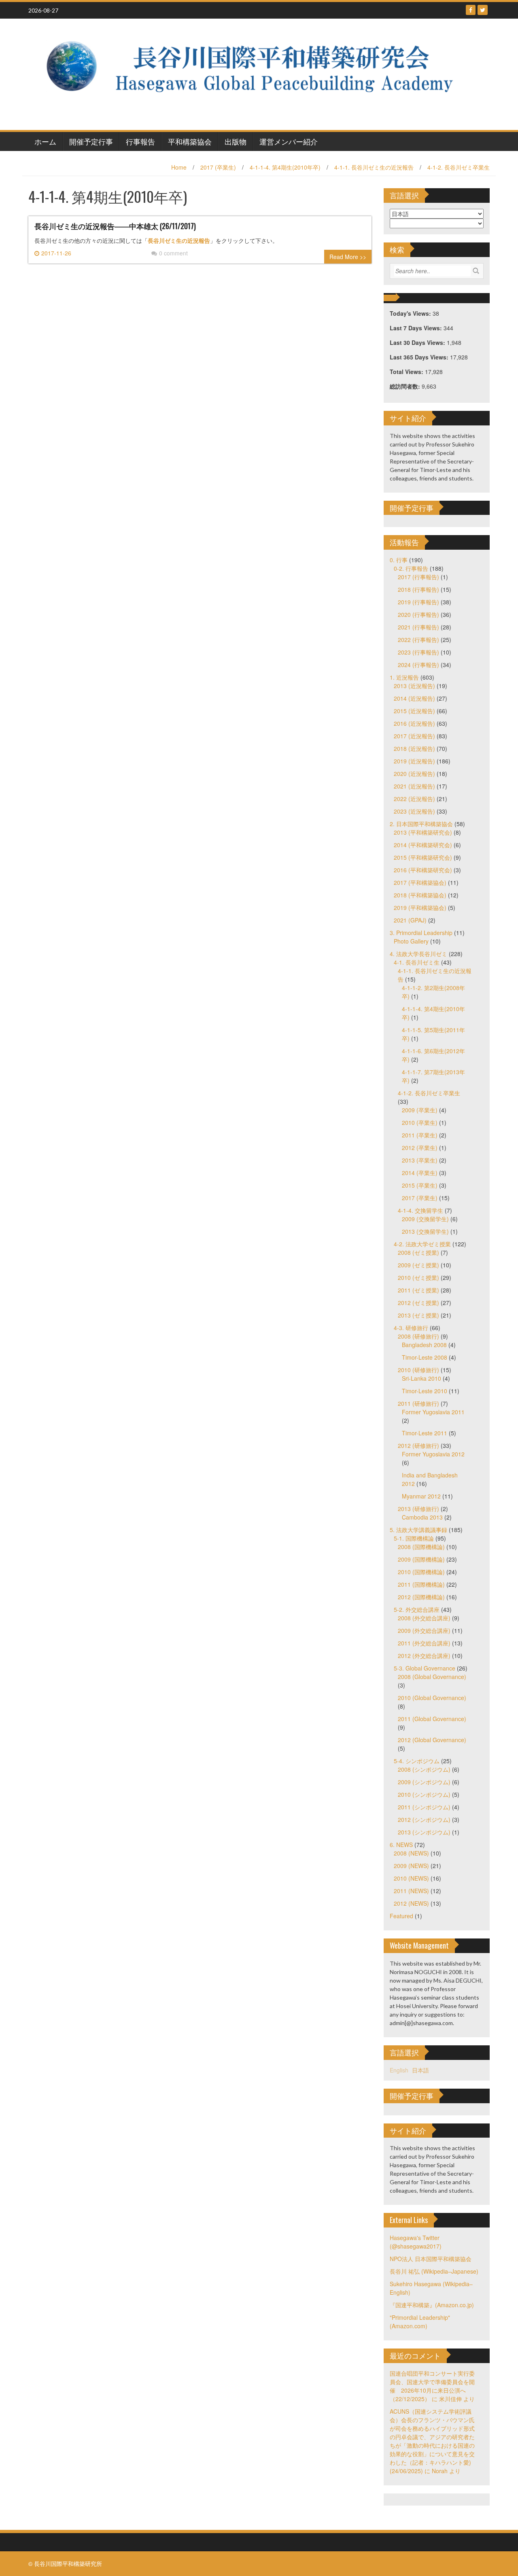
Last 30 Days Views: (418, 342)
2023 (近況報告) (414, 811)
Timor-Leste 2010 (425, 1391)
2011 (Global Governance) (432, 1719)
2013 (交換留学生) (425, 1231)
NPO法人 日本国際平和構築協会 (431, 2259)
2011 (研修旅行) (418, 1403)
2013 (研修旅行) (418, 1509)
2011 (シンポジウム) (424, 1807)
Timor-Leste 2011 (425, 1433)
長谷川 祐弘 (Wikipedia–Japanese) (434, 2271)
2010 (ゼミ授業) (418, 1277)
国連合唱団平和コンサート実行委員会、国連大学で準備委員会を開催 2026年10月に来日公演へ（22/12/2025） (432, 2386)
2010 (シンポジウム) (424, 1794)
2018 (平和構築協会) (420, 895)
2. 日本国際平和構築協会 (421, 824)
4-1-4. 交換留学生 (420, 1210)
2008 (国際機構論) (421, 1547)
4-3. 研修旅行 (411, 1328)
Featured (401, 1916)
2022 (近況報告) (414, 799)
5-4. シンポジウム (417, 1761)
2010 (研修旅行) (418, 1370)
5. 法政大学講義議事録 (418, 1530)
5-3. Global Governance (425, 1668)
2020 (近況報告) (414, 774)
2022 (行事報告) (418, 640)
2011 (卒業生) (420, 1135)
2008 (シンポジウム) (424, 1769)
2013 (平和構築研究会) (423, 832)
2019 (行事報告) (418, 602)
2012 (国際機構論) (421, 1597)
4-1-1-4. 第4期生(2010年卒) (285, 167)
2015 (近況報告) (414, 711)
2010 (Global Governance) (432, 1698)
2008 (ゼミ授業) (418, 1252)
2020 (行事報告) (418, 614)
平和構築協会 (190, 141)
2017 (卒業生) (218, 167)
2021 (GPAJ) (410, 920)
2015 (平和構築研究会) (423, 857)
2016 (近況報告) (414, 723)
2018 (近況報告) (414, 748)
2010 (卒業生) (420, 1122)
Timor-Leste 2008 (425, 1357)
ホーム (45, 141)
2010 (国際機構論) (421, 1572)
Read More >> (348, 257)
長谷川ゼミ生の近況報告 (179, 241)
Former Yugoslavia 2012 (433, 1454)
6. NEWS (401, 1845)
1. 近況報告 (404, 677)
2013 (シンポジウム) (424, 1832)
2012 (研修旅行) (418, 1445)
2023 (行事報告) (418, 652)
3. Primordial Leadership (421, 933)
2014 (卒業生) (420, 1173)
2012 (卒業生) (420, 1148)
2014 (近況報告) (414, 698)
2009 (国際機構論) (421, 1559)
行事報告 (140, 141)
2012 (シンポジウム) (424, 1819)
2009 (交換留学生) (425, 1219)
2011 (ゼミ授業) (418, 1290)
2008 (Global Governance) (432, 1677)
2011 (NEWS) (411, 1891)
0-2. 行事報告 (411, 568)
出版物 (236, 141)
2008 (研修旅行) (418, 1336)
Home (179, 167)
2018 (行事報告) (418, 589)
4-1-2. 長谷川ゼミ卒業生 (459, 167)
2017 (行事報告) (418, 577)
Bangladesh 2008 (424, 1345)
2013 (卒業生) (420, 1160)
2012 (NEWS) (411, 1903)
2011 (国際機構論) (421, 1584)
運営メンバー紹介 (289, 141)
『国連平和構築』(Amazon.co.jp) (432, 2305)
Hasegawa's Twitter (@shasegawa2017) (416, 2242)
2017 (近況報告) (414, 736)
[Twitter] (483, 10)
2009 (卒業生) (420, 1110)
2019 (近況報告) (414, 761)
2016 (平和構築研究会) (423, 870)
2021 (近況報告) (414, 786)
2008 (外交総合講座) (424, 1618)
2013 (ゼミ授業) (418, 1315)
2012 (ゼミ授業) (418, 1303)
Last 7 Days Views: (417, 328)
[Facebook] (471, 10)
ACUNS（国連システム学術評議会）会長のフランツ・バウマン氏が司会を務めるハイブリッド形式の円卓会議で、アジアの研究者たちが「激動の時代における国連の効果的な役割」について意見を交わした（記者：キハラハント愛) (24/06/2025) (432, 2441)
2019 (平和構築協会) (420, 908)
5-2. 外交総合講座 (417, 1609)
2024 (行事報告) (418, 665)
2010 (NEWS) (411, 1878)
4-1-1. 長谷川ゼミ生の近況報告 (374, 167)
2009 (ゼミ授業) (418, 1265)
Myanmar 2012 (421, 1496)
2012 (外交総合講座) (424, 1656)
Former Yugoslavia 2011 (433, 1412)
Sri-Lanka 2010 (421, 1378)
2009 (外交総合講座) (424, 1630)
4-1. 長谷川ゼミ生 (417, 962)
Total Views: (407, 372)
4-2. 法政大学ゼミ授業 (422, 1244)
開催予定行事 (91, 141)
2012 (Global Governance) (432, 1740)
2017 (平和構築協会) (420, 882)
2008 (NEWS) (411, 1853)
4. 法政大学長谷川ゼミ (418, 954)
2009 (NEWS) (411, 1866)
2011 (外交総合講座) (424, 1643)
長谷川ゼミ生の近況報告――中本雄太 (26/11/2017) (115, 226)
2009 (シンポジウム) (424, 1782)
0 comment (173, 253)
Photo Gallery (411, 941)
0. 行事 (399, 560)
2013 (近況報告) (414, 686)
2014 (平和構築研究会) (423, 845)
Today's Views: (411, 313)
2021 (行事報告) (418, 627)
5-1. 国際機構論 (414, 1538)
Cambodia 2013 (422, 1517)
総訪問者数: (406, 386)
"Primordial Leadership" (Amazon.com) (420, 2322)
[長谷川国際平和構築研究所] (256, 73)
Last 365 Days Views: (420, 357)
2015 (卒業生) (420, 1185)
